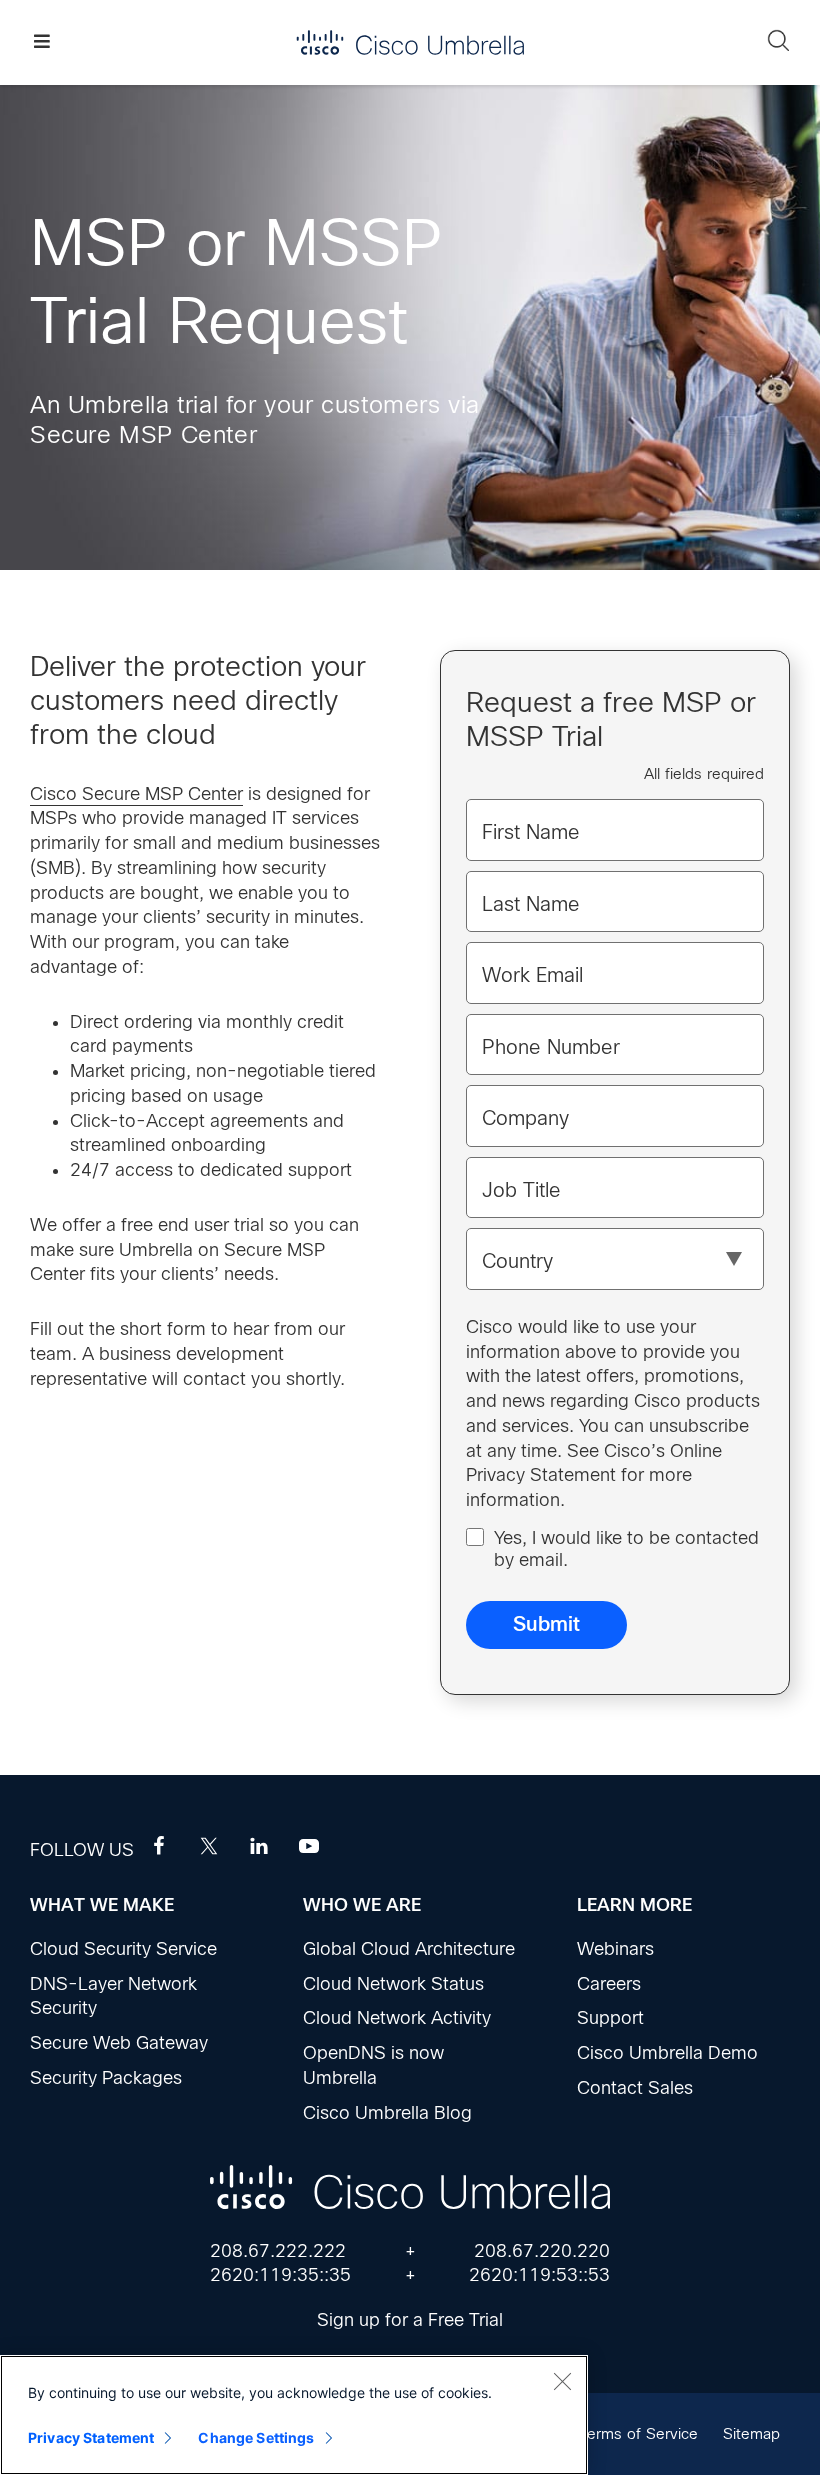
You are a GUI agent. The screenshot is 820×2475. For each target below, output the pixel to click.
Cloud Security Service (123, 1949)
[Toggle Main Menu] (41, 42)
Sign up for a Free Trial (410, 2320)
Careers (609, 1984)
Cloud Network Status (393, 1984)
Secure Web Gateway (119, 2043)
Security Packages (106, 2078)
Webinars (615, 1949)
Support (610, 2018)
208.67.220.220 (542, 2251)
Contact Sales (635, 2088)
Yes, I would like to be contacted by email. (626, 1549)
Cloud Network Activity (397, 2018)
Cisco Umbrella (410, 42)
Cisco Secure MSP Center (136, 794)
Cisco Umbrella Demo (667, 2053)
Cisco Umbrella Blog (387, 2113)
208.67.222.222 (278, 2251)
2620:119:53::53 (539, 2275)
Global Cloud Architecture (409, 1949)
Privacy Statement (91, 2437)
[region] (294, 2415)
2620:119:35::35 (280, 2275)
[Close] (562, 2381)
